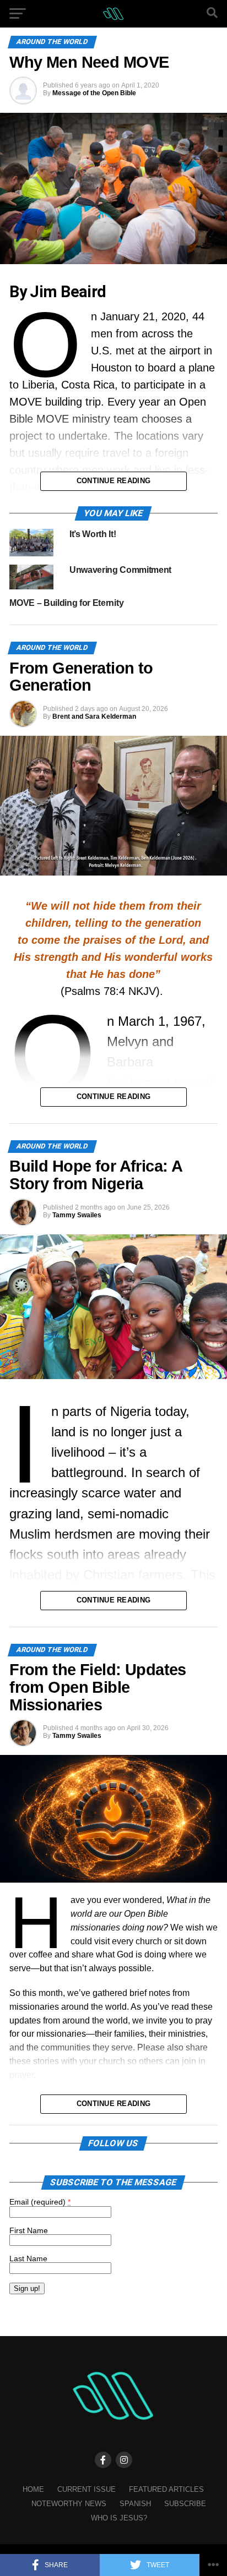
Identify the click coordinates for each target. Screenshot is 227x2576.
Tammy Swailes (77, 1215)
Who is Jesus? (119, 2518)
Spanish (135, 2504)
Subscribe (185, 2504)
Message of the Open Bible (94, 93)
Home (33, 2489)
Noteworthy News (69, 2504)
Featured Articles (166, 2489)
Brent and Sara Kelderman (94, 717)
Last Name (28, 2258)
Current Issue (87, 2489)
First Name (29, 2230)
